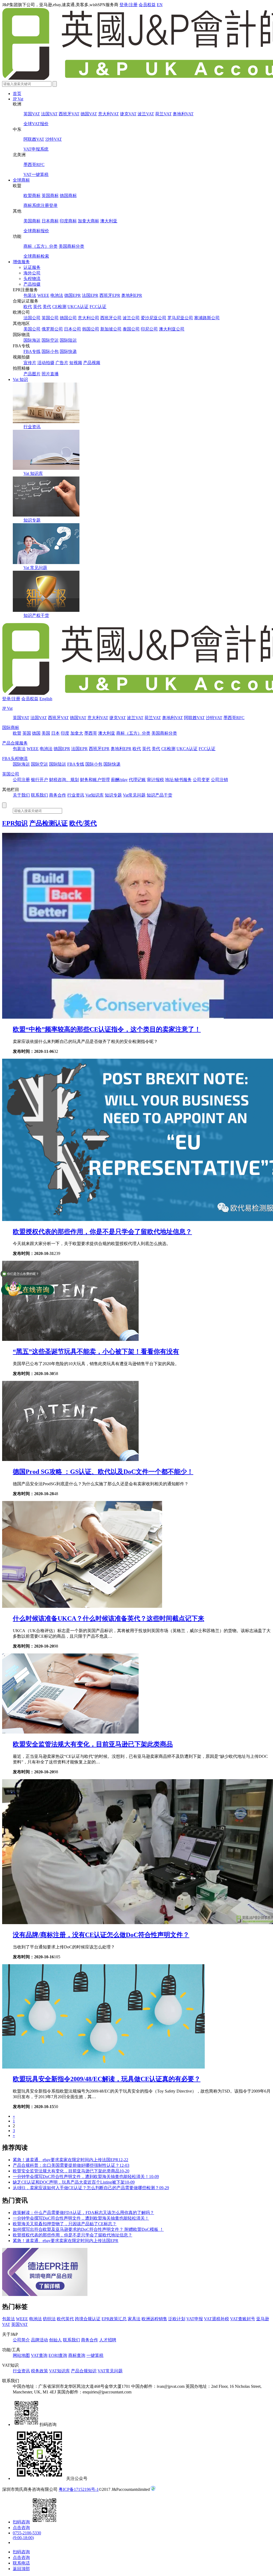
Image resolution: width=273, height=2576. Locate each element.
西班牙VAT (69, 114)
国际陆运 (68, 340)
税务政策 (39, 2371)
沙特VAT (54, 139)
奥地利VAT (183, 114)
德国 (36, 733)
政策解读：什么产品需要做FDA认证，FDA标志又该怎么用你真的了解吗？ (83, 2213)
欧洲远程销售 (154, 2319)
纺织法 (49, 2319)
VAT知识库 (59, 2371)
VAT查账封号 (243, 2319)
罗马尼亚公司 (180, 318)
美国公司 (32, 329)
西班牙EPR (110, 295)
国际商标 (11, 728)
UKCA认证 (78, 307)
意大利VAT (109, 114)
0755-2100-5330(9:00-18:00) (27, 2535)
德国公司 (68, 318)
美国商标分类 (71, 246)
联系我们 (39, 795)
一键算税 (95, 2355)
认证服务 (32, 267)
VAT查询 (39, 2355)
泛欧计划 (177, 2319)
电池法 (57, 295)
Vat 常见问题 (35, 568)
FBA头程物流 (15, 759)
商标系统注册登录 (41, 205)
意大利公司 (89, 318)
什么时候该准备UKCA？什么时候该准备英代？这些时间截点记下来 (109, 1618)
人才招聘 (108, 2340)
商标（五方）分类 (41, 246)
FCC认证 (98, 307)
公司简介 (21, 2340)
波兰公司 (131, 318)
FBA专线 (32, 351)
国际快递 (68, 351)
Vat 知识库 (33, 473)
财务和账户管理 (95, 780)
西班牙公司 (111, 318)
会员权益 (147, 5)
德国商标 (68, 196)
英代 (37, 307)
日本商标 (50, 221)
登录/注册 (129, 5)
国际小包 (50, 351)
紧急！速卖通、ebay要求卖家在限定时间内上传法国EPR (71, 2160)
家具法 (134, 2319)
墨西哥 (91, 733)
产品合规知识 (84, 2371)
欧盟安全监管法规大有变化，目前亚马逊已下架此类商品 (93, 1744)
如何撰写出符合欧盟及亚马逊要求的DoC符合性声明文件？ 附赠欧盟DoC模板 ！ (88, 2229)
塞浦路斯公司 (207, 318)
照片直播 (50, 374)
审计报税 (155, 780)
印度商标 (68, 221)
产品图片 (32, 374)
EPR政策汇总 (114, 2319)
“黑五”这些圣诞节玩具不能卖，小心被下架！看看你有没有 (96, 1352)
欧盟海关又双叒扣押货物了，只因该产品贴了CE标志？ (65, 2224)
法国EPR (90, 295)
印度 (65, 733)
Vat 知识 (20, 379)
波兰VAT (146, 114)
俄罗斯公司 (52, 329)
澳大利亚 (109, 221)
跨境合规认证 (88, 2319)
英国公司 (50, 318)
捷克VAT (128, 114)
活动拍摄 (46, 363)
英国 (27, 733)
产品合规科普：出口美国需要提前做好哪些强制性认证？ (71, 2165)
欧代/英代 (83, 823)
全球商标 (21, 180)
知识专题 (32, 520)
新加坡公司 (111, 329)
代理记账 (137, 780)
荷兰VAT (163, 114)
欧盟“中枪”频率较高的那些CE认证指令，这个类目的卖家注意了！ (107, 1029)
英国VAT (32, 114)
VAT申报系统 (36, 149)
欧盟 (17, 733)
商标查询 (77, 2355)
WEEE (43, 295)
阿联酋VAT (34, 139)
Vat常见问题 (134, 795)
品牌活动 (39, 2340)
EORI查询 (58, 2355)
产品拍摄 (32, 284)
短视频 (76, 363)
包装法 (30, 295)
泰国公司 (131, 329)
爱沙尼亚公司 (154, 318)
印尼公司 (149, 329)
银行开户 (39, 780)
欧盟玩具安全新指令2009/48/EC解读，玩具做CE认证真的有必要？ (107, 2079)
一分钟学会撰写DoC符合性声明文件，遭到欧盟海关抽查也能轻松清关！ (86, 2177)
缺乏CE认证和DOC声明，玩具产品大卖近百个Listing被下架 (74, 2182)
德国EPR (73, 295)
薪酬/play (119, 780)
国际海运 (32, 340)
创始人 (55, 2340)
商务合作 (58, 795)
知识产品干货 (159, 795)
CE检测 (59, 307)
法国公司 (32, 318)
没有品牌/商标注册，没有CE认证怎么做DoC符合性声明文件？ (101, 1935)
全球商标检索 (36, 256)
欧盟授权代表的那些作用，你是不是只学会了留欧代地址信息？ (102, 1232)
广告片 (62, 363)
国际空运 (50, 340)
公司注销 (219, 780)
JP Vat (18, 99)
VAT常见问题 (110, 2371)
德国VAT (89, 114)
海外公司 (32, 273)
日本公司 (73, 329)
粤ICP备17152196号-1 (79, 2489)
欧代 (28, 307)
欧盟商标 (32, 196)
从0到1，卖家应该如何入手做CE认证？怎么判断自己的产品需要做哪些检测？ (91, 2188)
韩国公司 (91, 329)
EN (160, 5)
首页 (17, 94)
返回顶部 (21, 2569)
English (46, 699)
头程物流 (32, 279)
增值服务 (21, 262)
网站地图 (21, 2355)
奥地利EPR (132, 295)
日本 (55, 733)
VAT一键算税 (36, 174)
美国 (46, 733)
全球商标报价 (36, 231)
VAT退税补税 (216, 2319)
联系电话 (21, 2563)
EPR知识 (15, 823)
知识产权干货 (36, 615)
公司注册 (21, 780)
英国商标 (50, 196)
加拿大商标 (89, 221)
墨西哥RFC (34, 165)
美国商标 (32, 221)
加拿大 (77, 733)
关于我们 (21, 795)
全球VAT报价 (36, 124)
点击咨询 (21, 2528)
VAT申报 (195, 2319)
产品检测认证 (49, 823)
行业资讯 (32, 427)
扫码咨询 (21, 2522)
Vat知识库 (95, 795)
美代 (47, 307)
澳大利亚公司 (172, 329)
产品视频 (92, 363)
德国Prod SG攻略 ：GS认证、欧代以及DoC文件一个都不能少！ (103, 1472)
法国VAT (49, 114)
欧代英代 (65, 2319)
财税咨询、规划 (64, 780)
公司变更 (201, 780)
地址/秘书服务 (178, 780)
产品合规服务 (15, 743)
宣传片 (30, 363)
